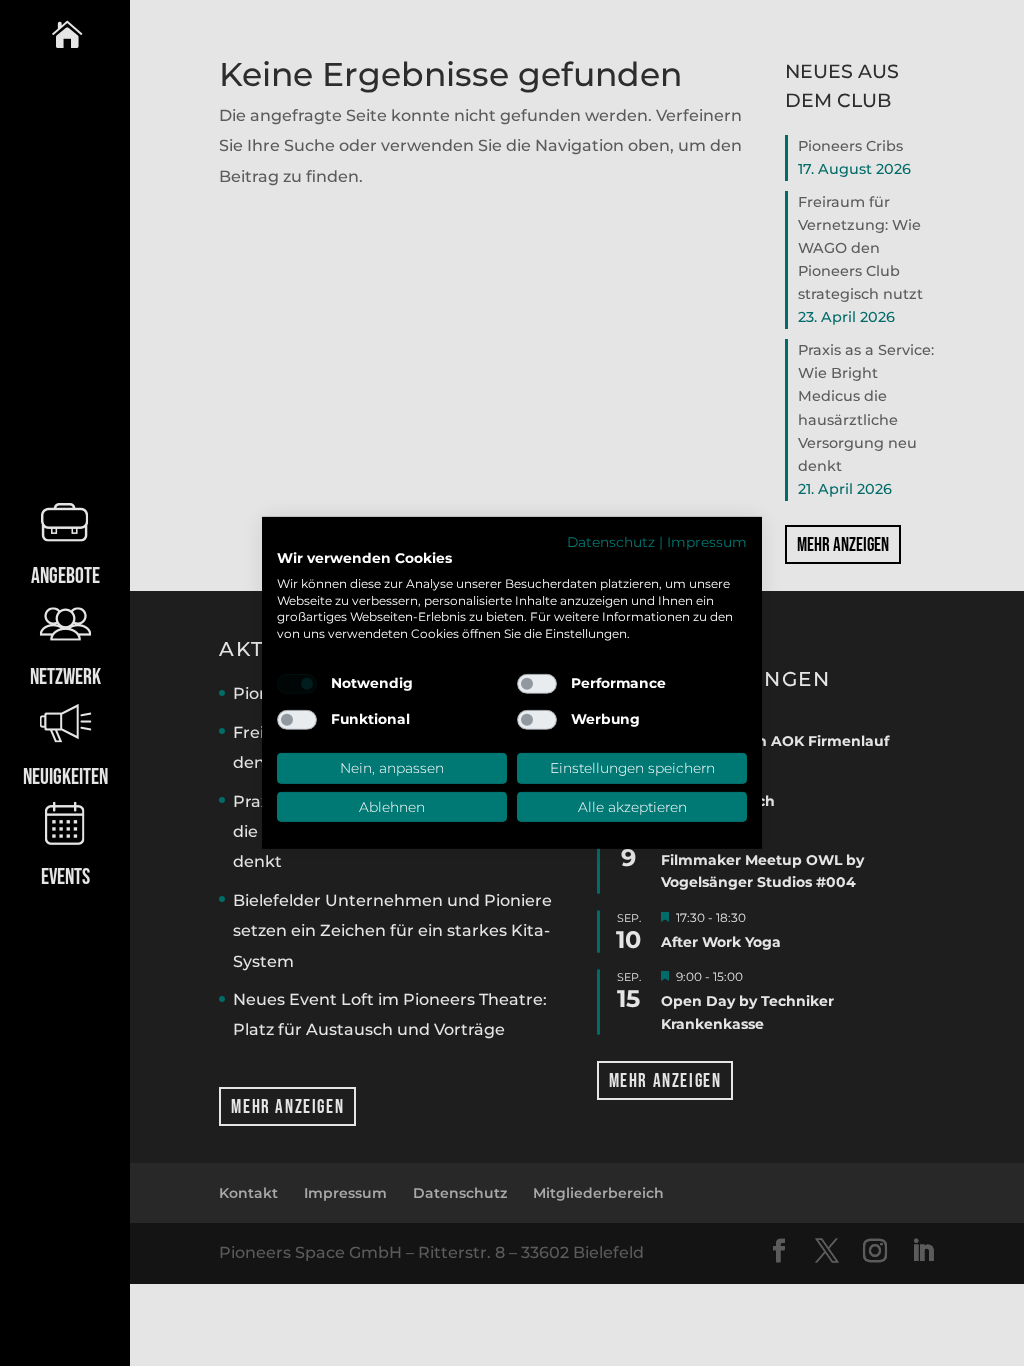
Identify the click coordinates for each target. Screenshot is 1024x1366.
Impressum (707, 542)
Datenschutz (611, 542)
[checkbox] (297, 684)
